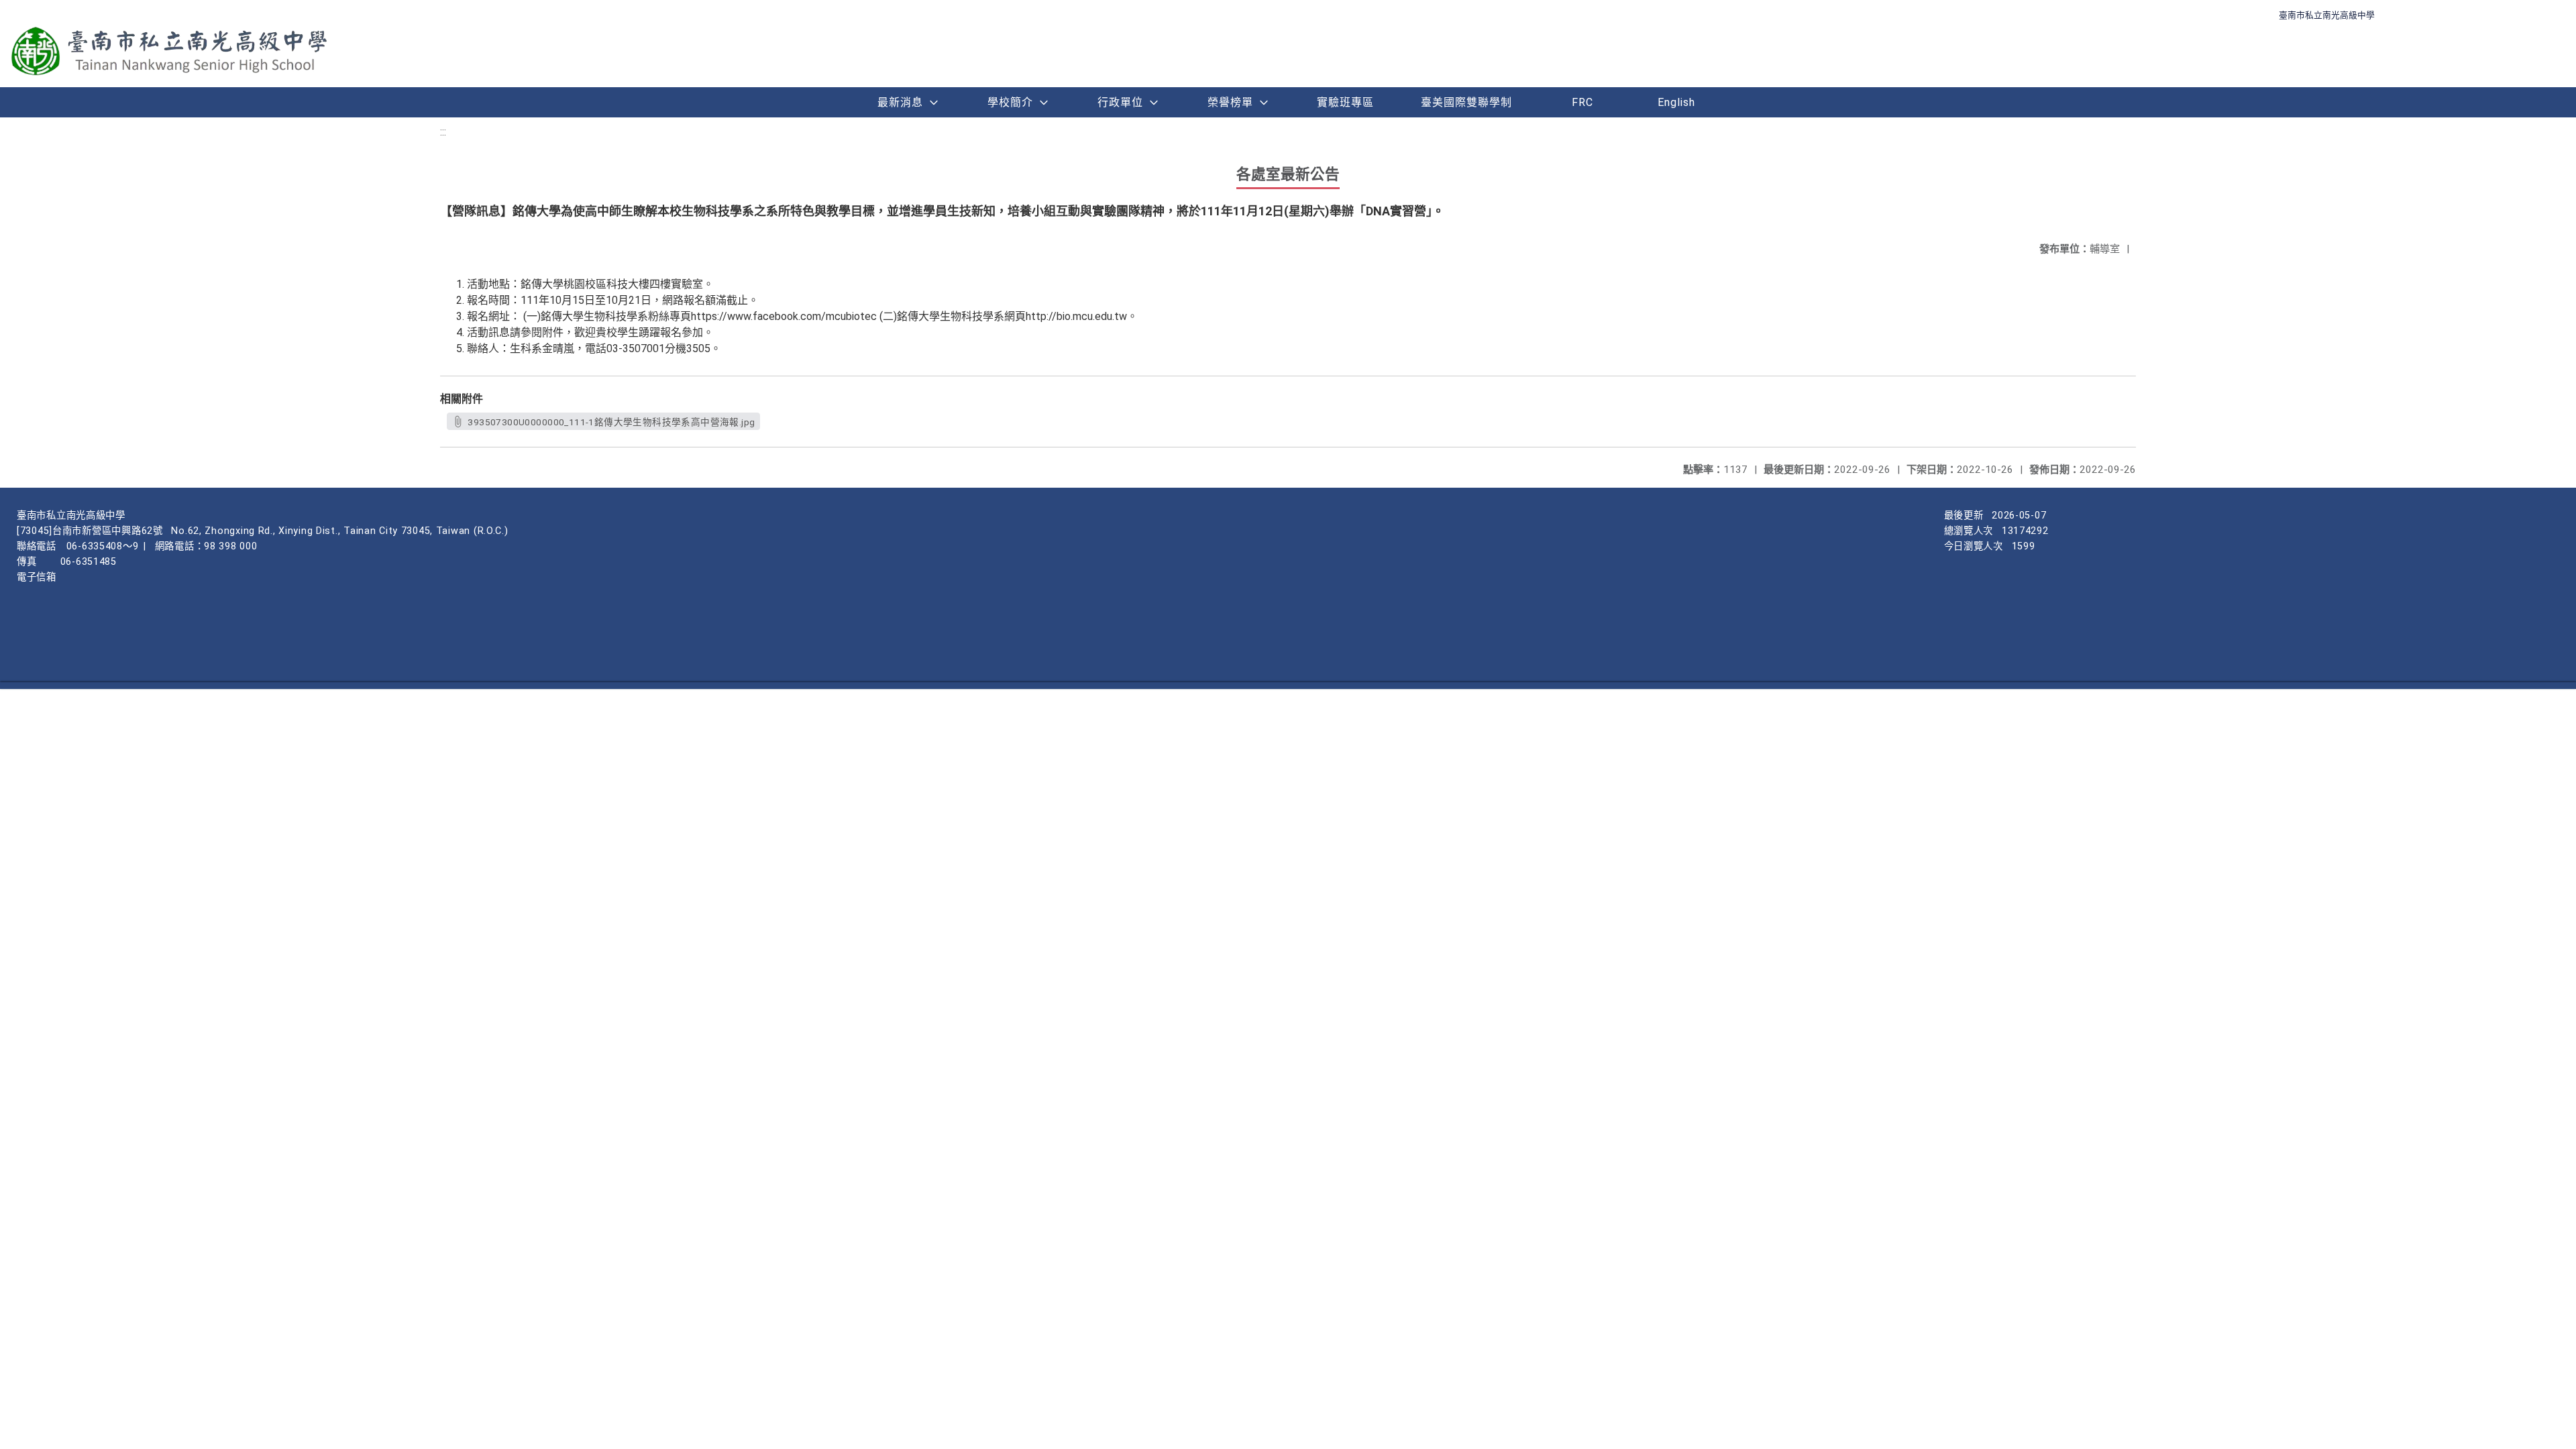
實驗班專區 (1345, 102)
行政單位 (1120, 102)
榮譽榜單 (1230, 102)
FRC (1582, 102)
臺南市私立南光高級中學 (2327, 15)
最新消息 (900, 102)
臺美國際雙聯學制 (1466, 102)
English (1676, 102)
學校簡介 (1010, 102)
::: (443, 132)
